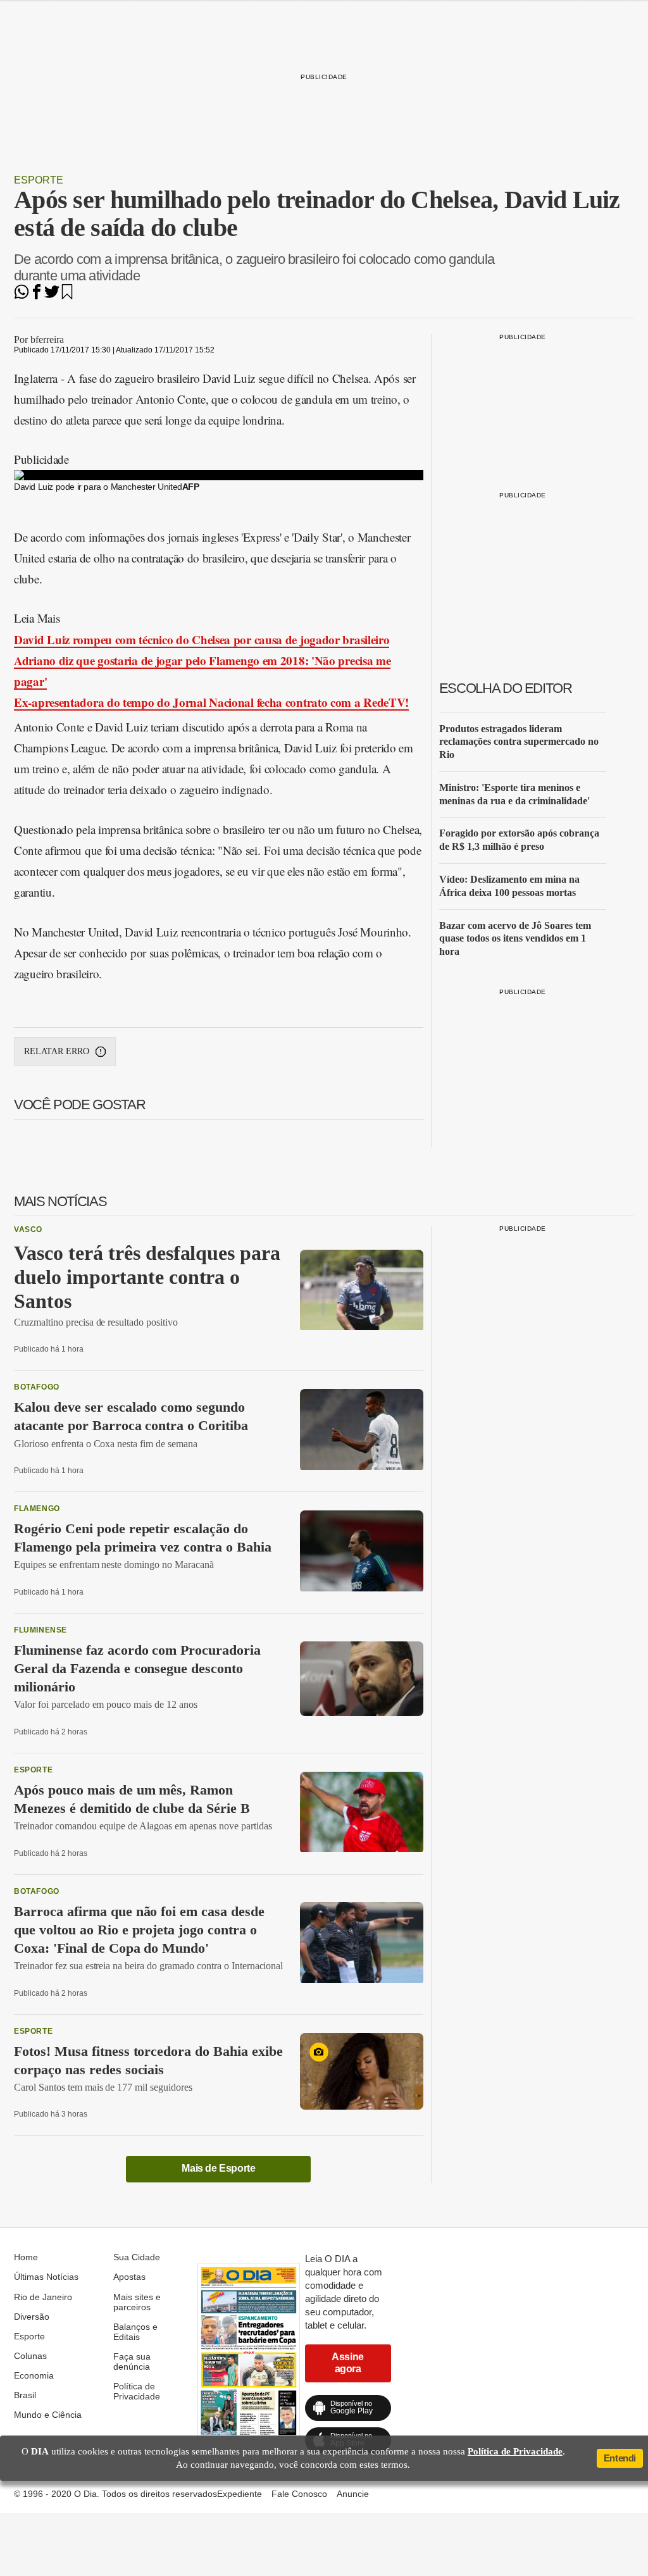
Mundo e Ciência (48, 2415)
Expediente (240, 2494)
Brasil (25, 2395)
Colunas (30, 2356)
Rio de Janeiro (43, 2297)
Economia (34, 2375)
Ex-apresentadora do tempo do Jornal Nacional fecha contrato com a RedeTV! (211, 702)
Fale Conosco (299, 2494)
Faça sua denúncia (132, 2361)
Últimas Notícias (46, 2277)
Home (26, 2257)
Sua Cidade (137, 2257)
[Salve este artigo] (67, 296)
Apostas (129, 2277)
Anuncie (353, 2494)
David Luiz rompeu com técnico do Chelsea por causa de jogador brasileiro (202, 639)
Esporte (39, 180)
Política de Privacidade (137, 2391)
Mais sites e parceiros (137, 2302)
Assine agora (348, 2362)
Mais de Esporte (218, 2168)
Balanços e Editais (135, 2332)
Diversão (32, 2317)
